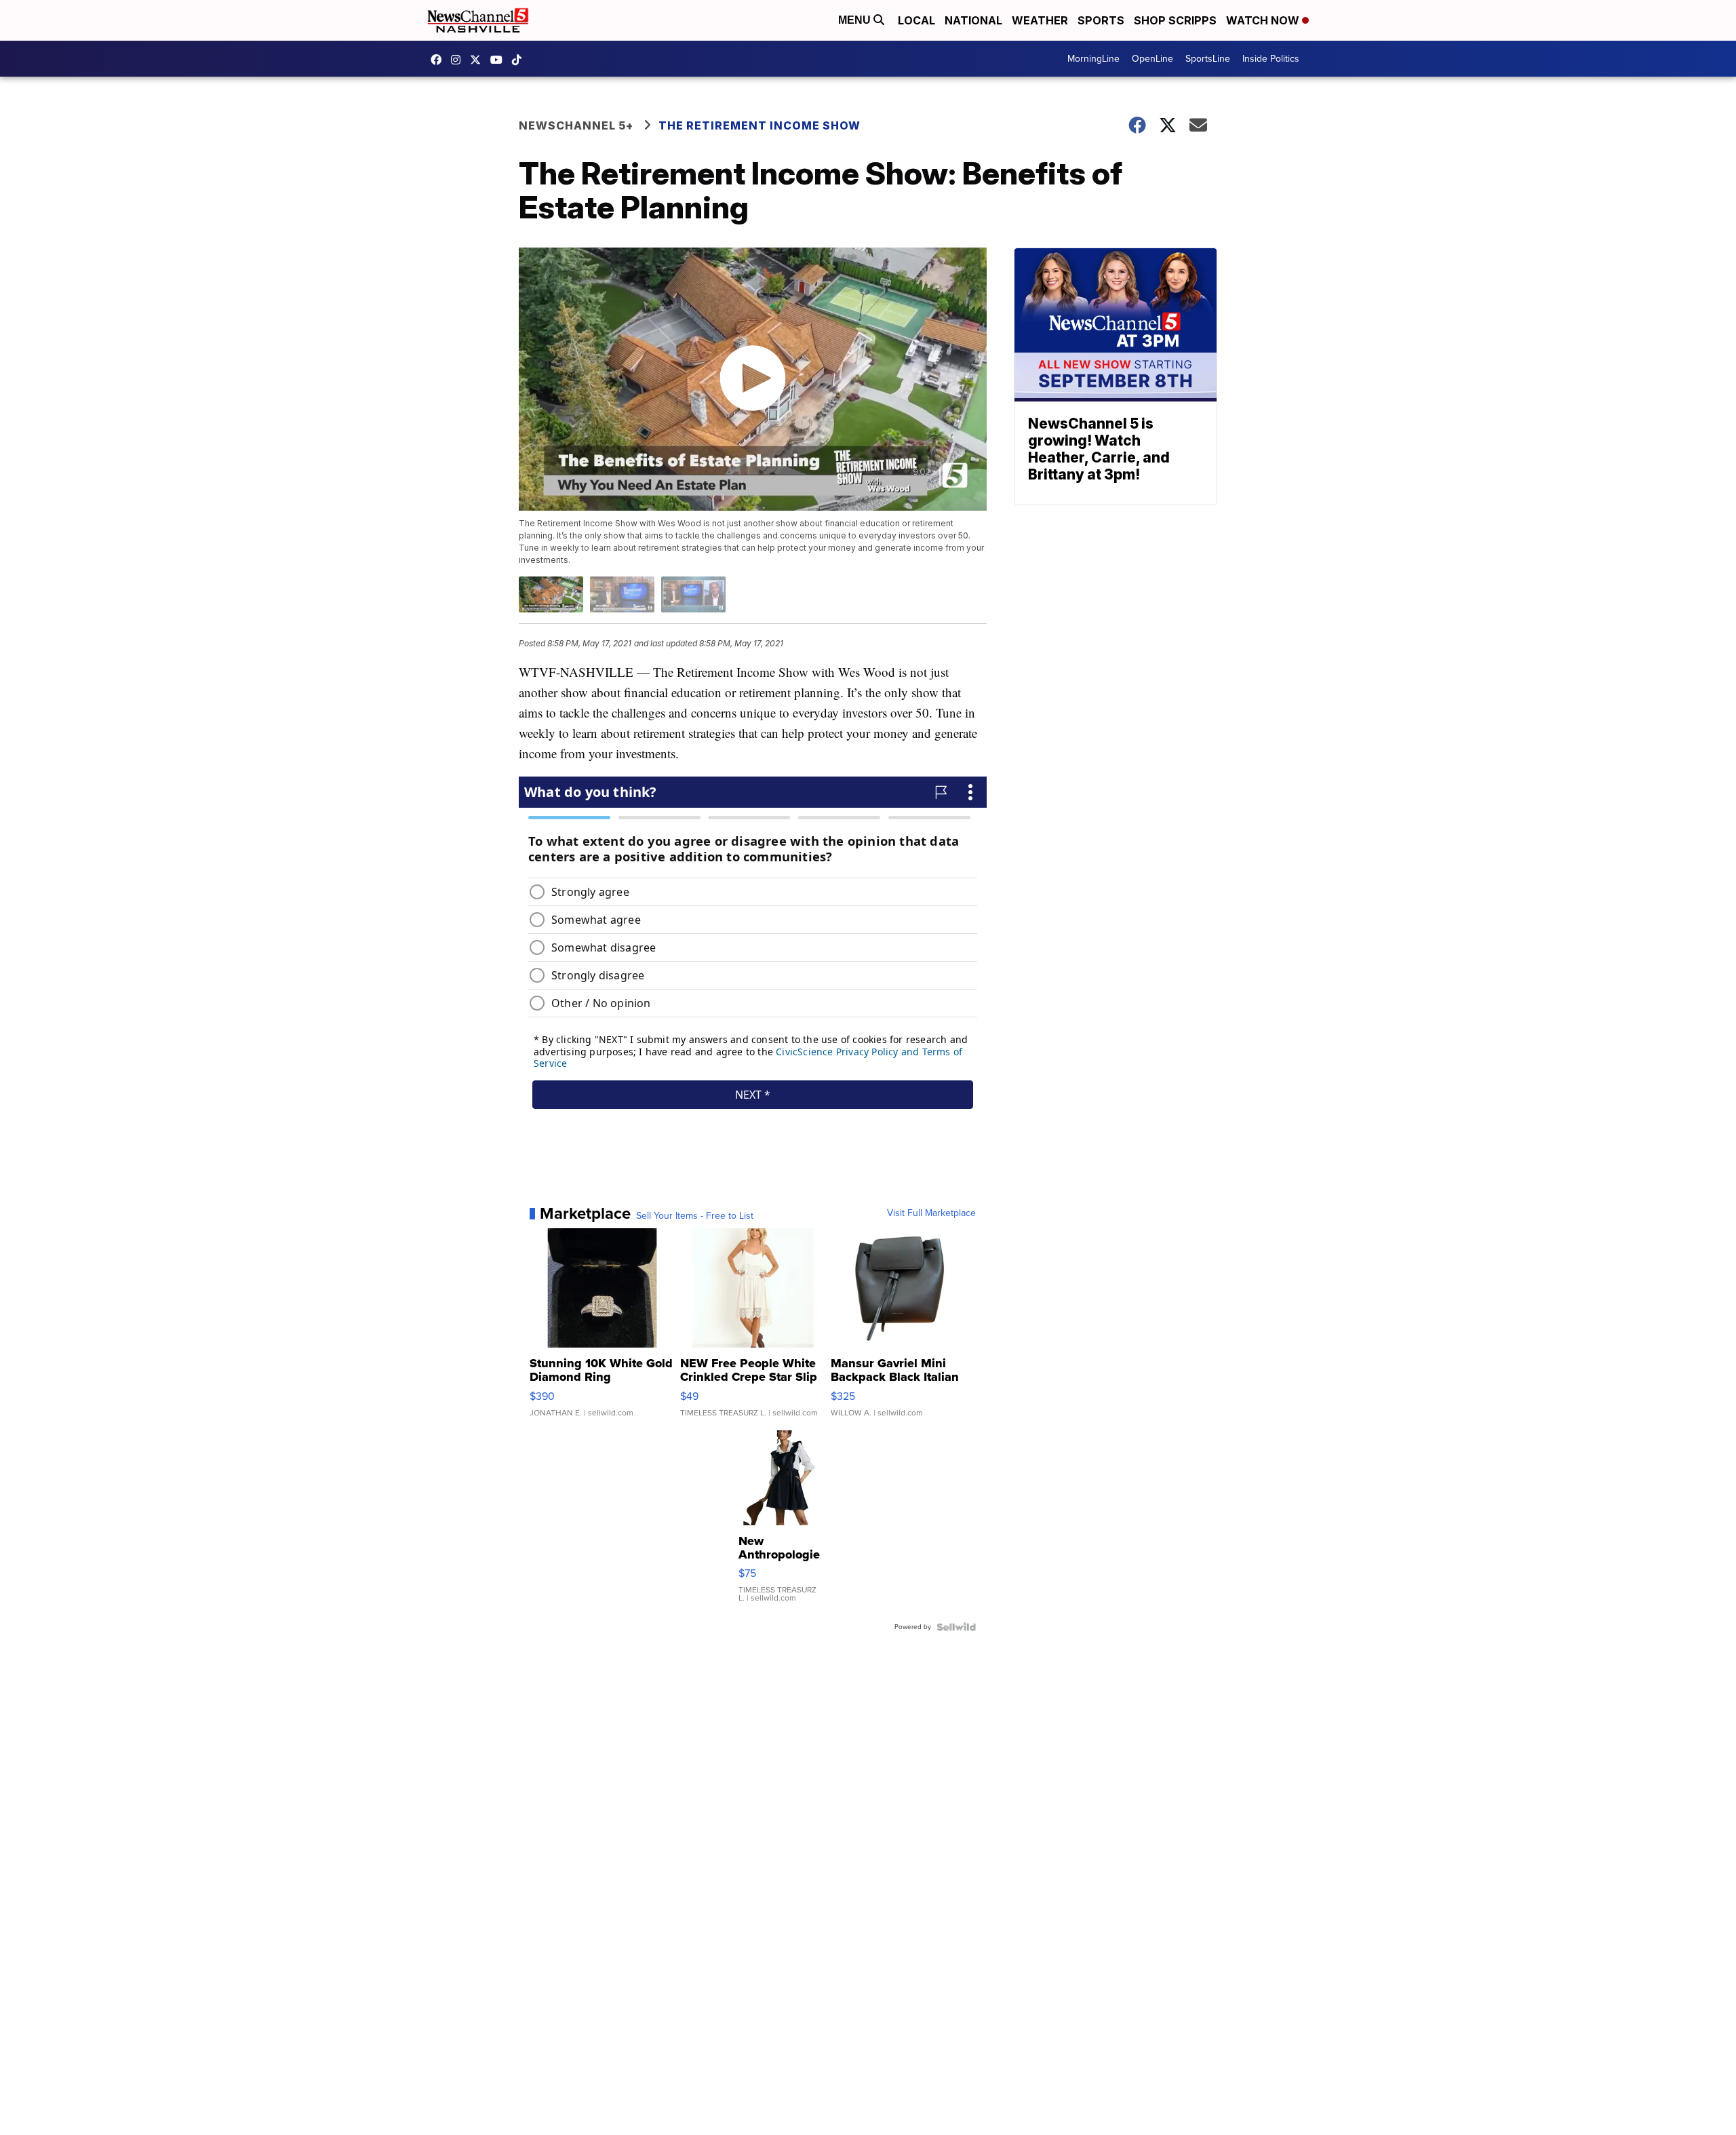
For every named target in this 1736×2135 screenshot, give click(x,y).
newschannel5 (439, 60)
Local (916, 20)
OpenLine (1152, 59)
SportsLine (1208, 59)
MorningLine (1093, 59)
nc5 (479, 60)
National (973, 20)
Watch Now (1264, 20)
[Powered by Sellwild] (956, 1627)
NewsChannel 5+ (576, 125)
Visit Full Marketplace (931, 1213)
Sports (1101, 20)
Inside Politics (1271, 59)
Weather (1040, 20)
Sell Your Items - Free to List (695, 1216)
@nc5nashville (520, 60)
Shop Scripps (1175, 20)
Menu (856, 20)
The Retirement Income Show (759, 125)
